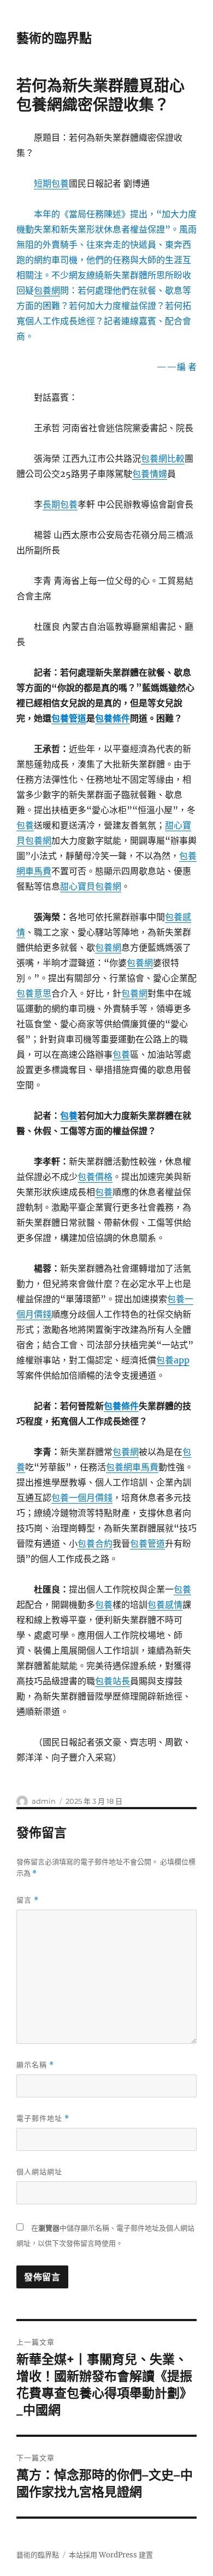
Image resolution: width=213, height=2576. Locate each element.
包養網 (47, 290)
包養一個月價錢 (82, 1498)
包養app (173, 1360)
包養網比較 (163, 458)
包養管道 (69, 718)
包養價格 (95, 1177)
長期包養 (60, 504)
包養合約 (95, 1543)
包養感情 (165, 1605)
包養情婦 (150, 474)
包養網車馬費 (132, 1467)
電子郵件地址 (43, 2118)
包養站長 (113, 1681)
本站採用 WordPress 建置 (111, 2555)
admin (44, 1801)
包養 (25, 825)
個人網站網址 (39, 2172)
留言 (28, 1900)
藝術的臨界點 (54, 38)
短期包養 (51, 183)
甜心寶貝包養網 (91, 886)
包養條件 (113, 718)
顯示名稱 (35, 2065)
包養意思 (34, 993)
